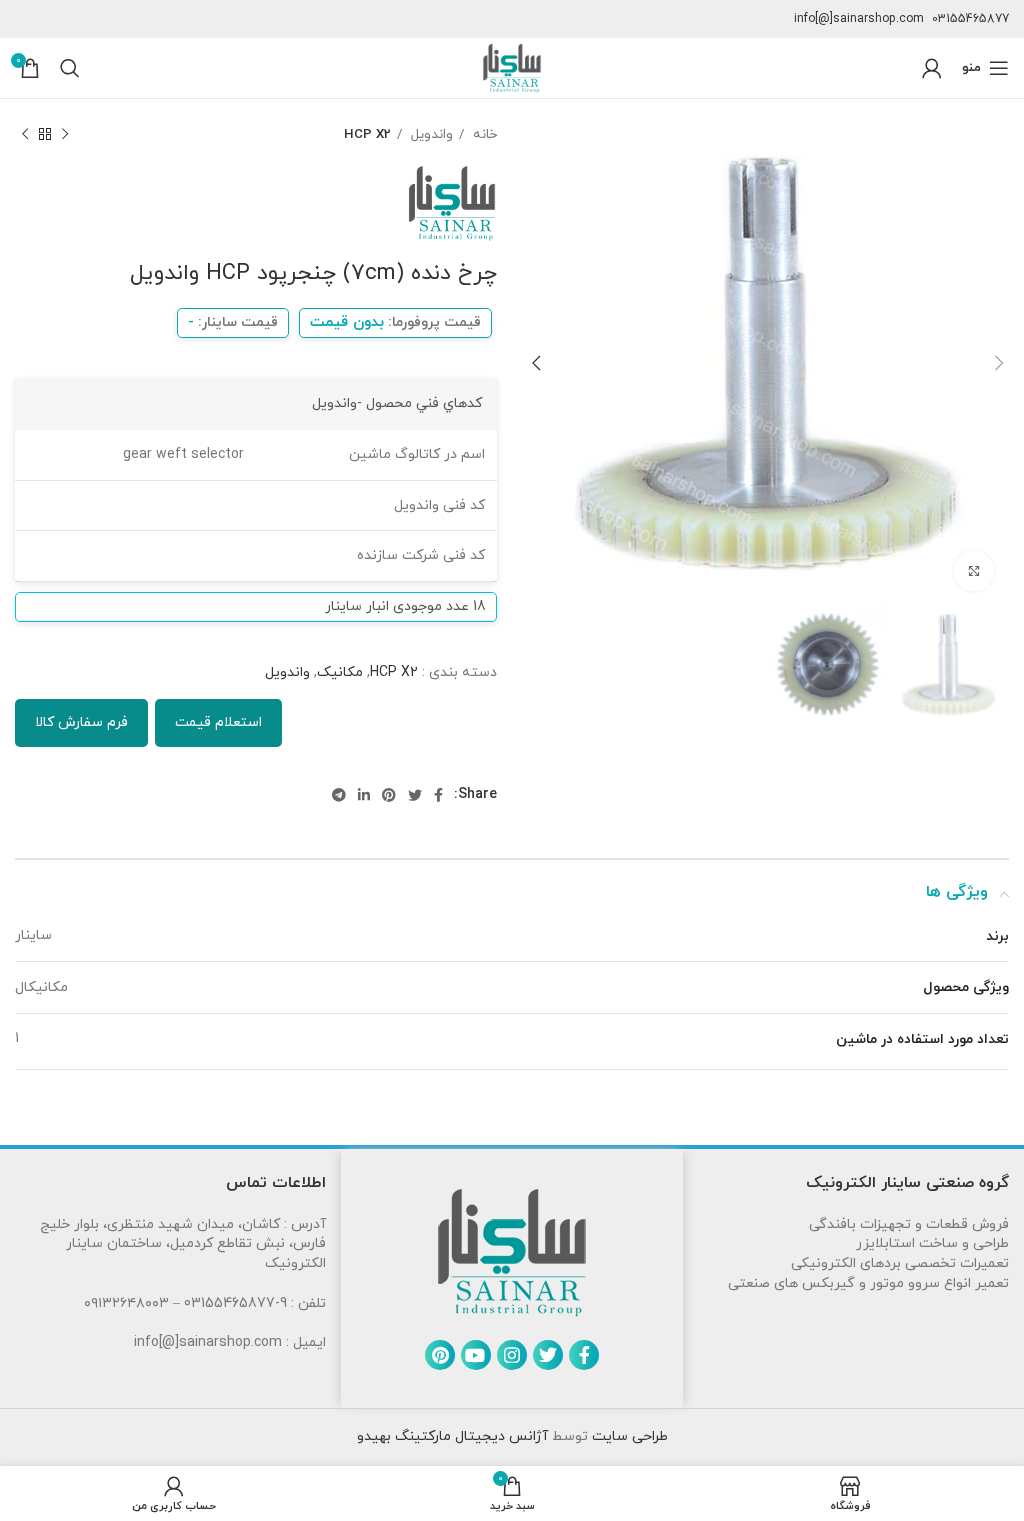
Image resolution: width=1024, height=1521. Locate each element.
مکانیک (340, 672)
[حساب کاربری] (932, 68)
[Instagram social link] (512, 1355)
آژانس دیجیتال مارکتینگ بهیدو (452, 1436)
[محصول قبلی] (65, 135)
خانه (483, 134)
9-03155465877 (235, 1303)
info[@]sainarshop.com (859, 19)
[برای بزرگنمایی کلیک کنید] (974, 571)
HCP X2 (367, 134)
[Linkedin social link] (364, 795)
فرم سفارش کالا (81, 722)
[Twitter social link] (415, 795)
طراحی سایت (628, 1436)
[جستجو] (70, 68)
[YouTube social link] (476, 1355)
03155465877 (970, 19)
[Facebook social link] (438, 795)
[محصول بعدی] (25, 135)
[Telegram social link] (339, 795)
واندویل (430, 134)
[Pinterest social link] (389, 795)
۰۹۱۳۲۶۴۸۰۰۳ (126, 1303)
